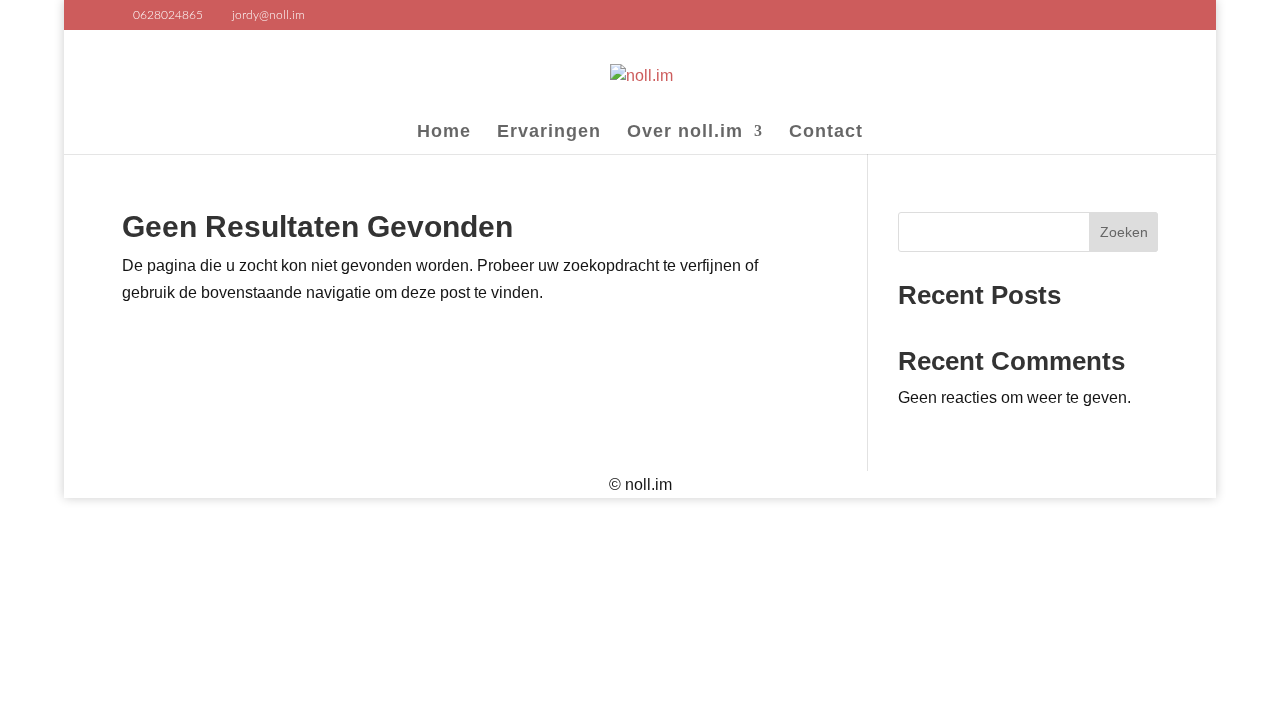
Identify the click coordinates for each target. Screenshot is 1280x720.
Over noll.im (685, 132)
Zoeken (1124, 232)
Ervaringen (549, 132)
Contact (826, 132)
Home (444, 132)
